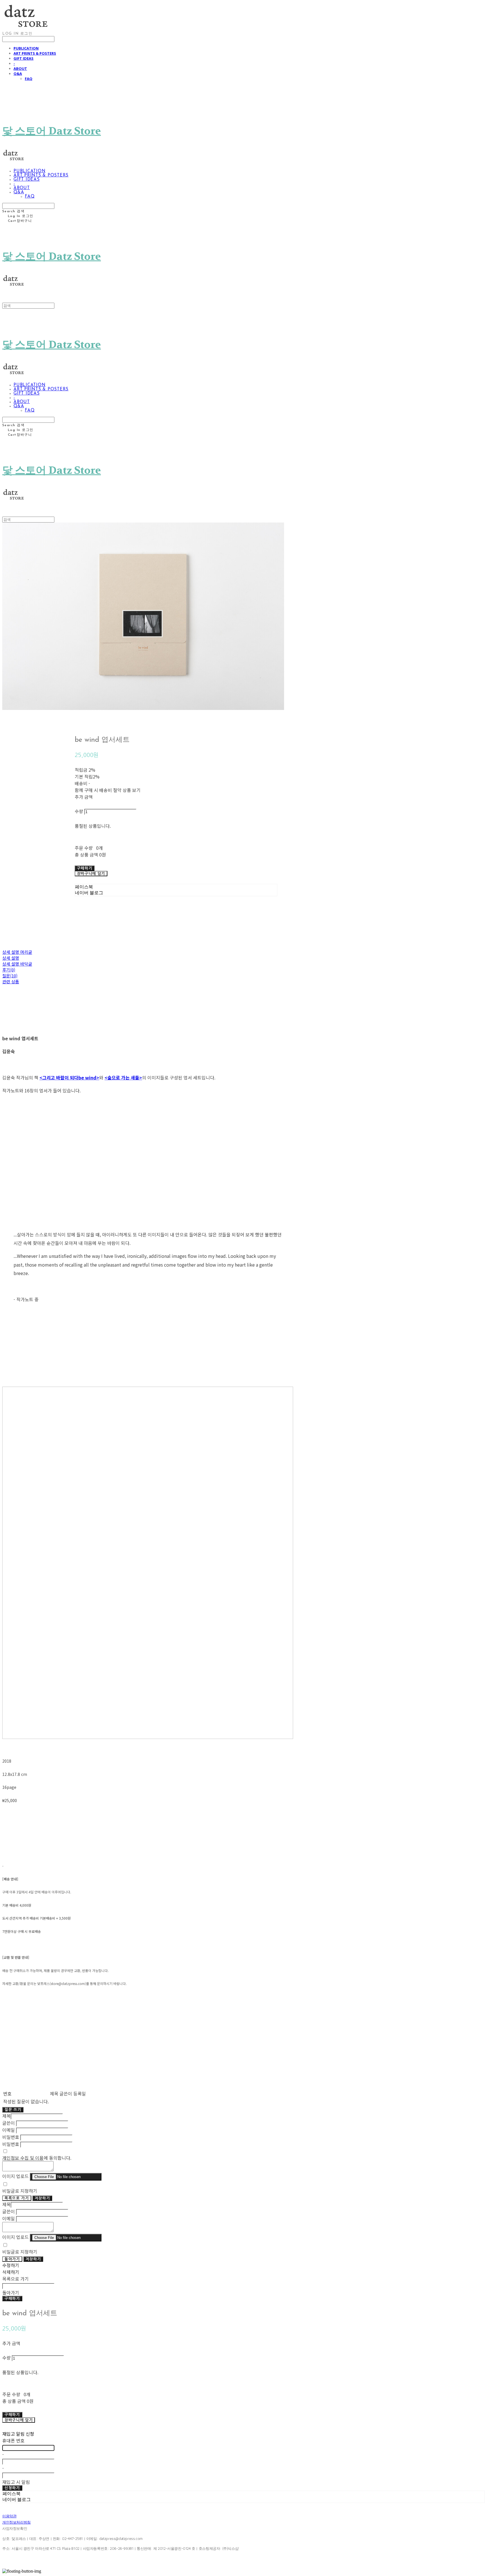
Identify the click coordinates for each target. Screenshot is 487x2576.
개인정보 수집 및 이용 (23, 2158)
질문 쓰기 (13, 2110)
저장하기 (42, 2198)
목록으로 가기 (17, 2198)
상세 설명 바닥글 (17, 964)
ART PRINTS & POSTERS (35, 53)
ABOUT (20, 68)
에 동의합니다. (37, 2158)
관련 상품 (11, 982)
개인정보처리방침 (16, 2522)
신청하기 (12, 2488)
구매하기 (12, 2299)
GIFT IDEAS (24, 58)
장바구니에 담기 (19, 2420)
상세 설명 (11, 958)
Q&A (18, 74)
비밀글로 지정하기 (20, 2191)
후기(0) (9, 970)
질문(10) (10, 976)
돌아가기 (12, 2259)
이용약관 (9, 2516)
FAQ (29, 79)
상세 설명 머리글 (17, 952)
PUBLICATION (26, 48)
